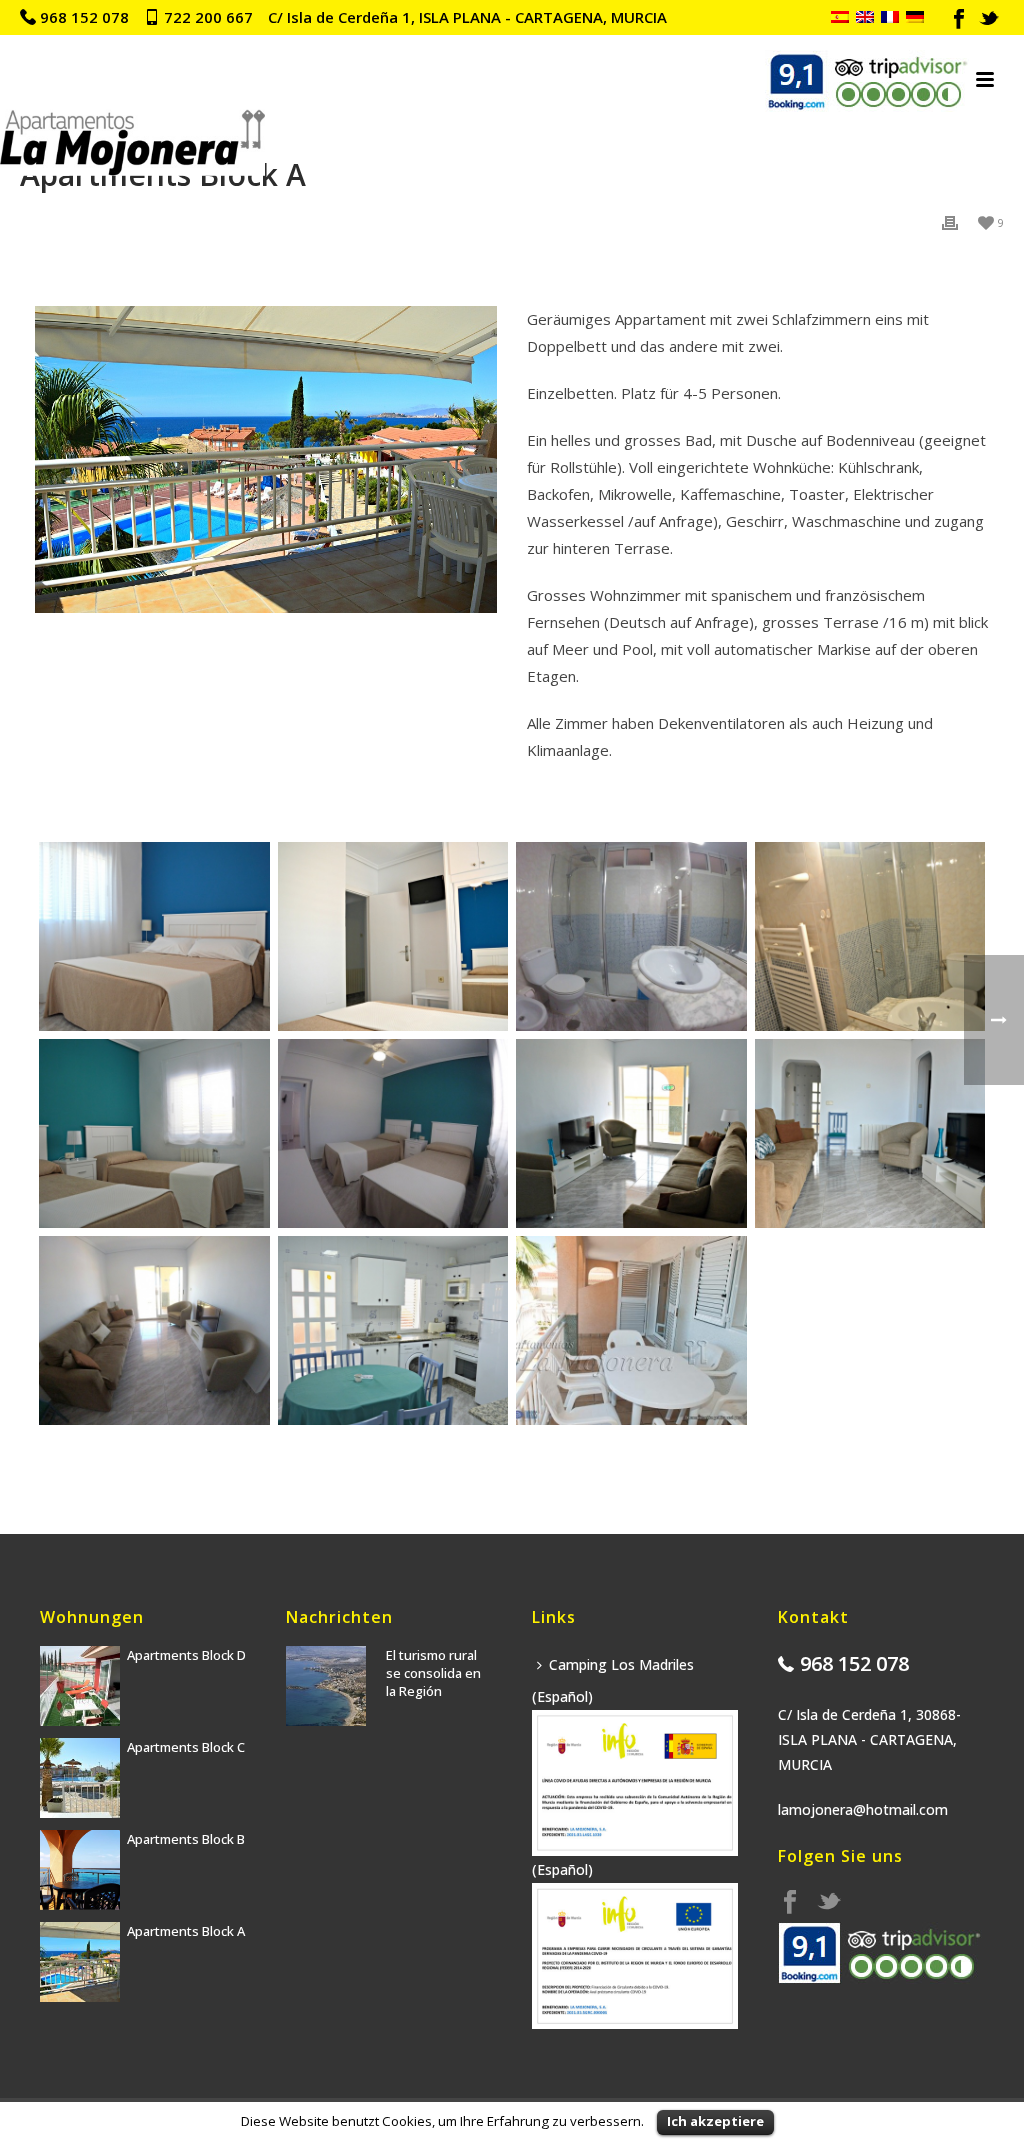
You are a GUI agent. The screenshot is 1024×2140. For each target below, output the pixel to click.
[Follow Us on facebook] (790, 1903)
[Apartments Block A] (80, 1962)
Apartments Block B (186, 1839)
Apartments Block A (186, 1931)
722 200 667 (208, 17)
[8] (870, 1133)
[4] (154, 1133)
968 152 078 (84, 17)
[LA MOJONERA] (132, 80)
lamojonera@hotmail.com (863, 1809)
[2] (393, 936)
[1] (154, 936)
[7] (631, 1133)
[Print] (950, 221)
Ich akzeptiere (715, 2121)
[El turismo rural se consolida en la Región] (326, 1686)
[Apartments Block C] (80, 1778)
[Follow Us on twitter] (829, 1903)
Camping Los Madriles (621, 1664)
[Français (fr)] (890, 17)
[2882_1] (631, 1330)
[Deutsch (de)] (915, 17)
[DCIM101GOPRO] (631, 936)
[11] (393, 1330)
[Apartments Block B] (80, 1870)
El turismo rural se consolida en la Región (433, 1673)
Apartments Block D (186, 1655)
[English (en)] (865, 17)
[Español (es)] (840, 17)
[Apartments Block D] (80, 1686)
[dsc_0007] (870, 936)
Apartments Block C (186, 1747)
